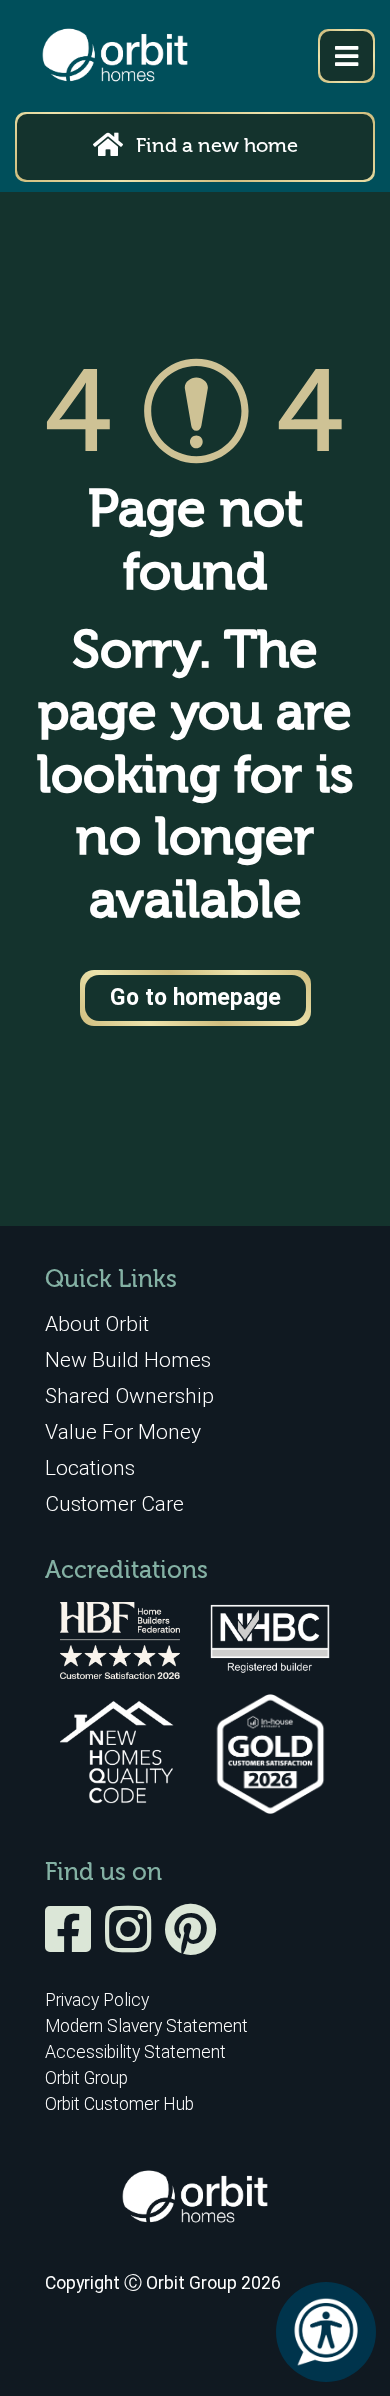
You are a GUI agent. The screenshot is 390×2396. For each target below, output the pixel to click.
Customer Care (114, 1503)
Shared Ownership (129, 1395)
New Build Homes (128, 1359)
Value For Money (123, 1431)
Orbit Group (86, 2078)
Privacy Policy (97, 2000)
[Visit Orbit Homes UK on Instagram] (133, 1943)
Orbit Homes (115, 56)
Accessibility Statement (135, 2052)
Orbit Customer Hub (119, 2104)
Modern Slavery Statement (146, 2026)
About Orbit (97, 1323)
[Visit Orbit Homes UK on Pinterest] (190, 1943)
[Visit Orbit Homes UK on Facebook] (73, 1943)
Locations (90, 1467)
